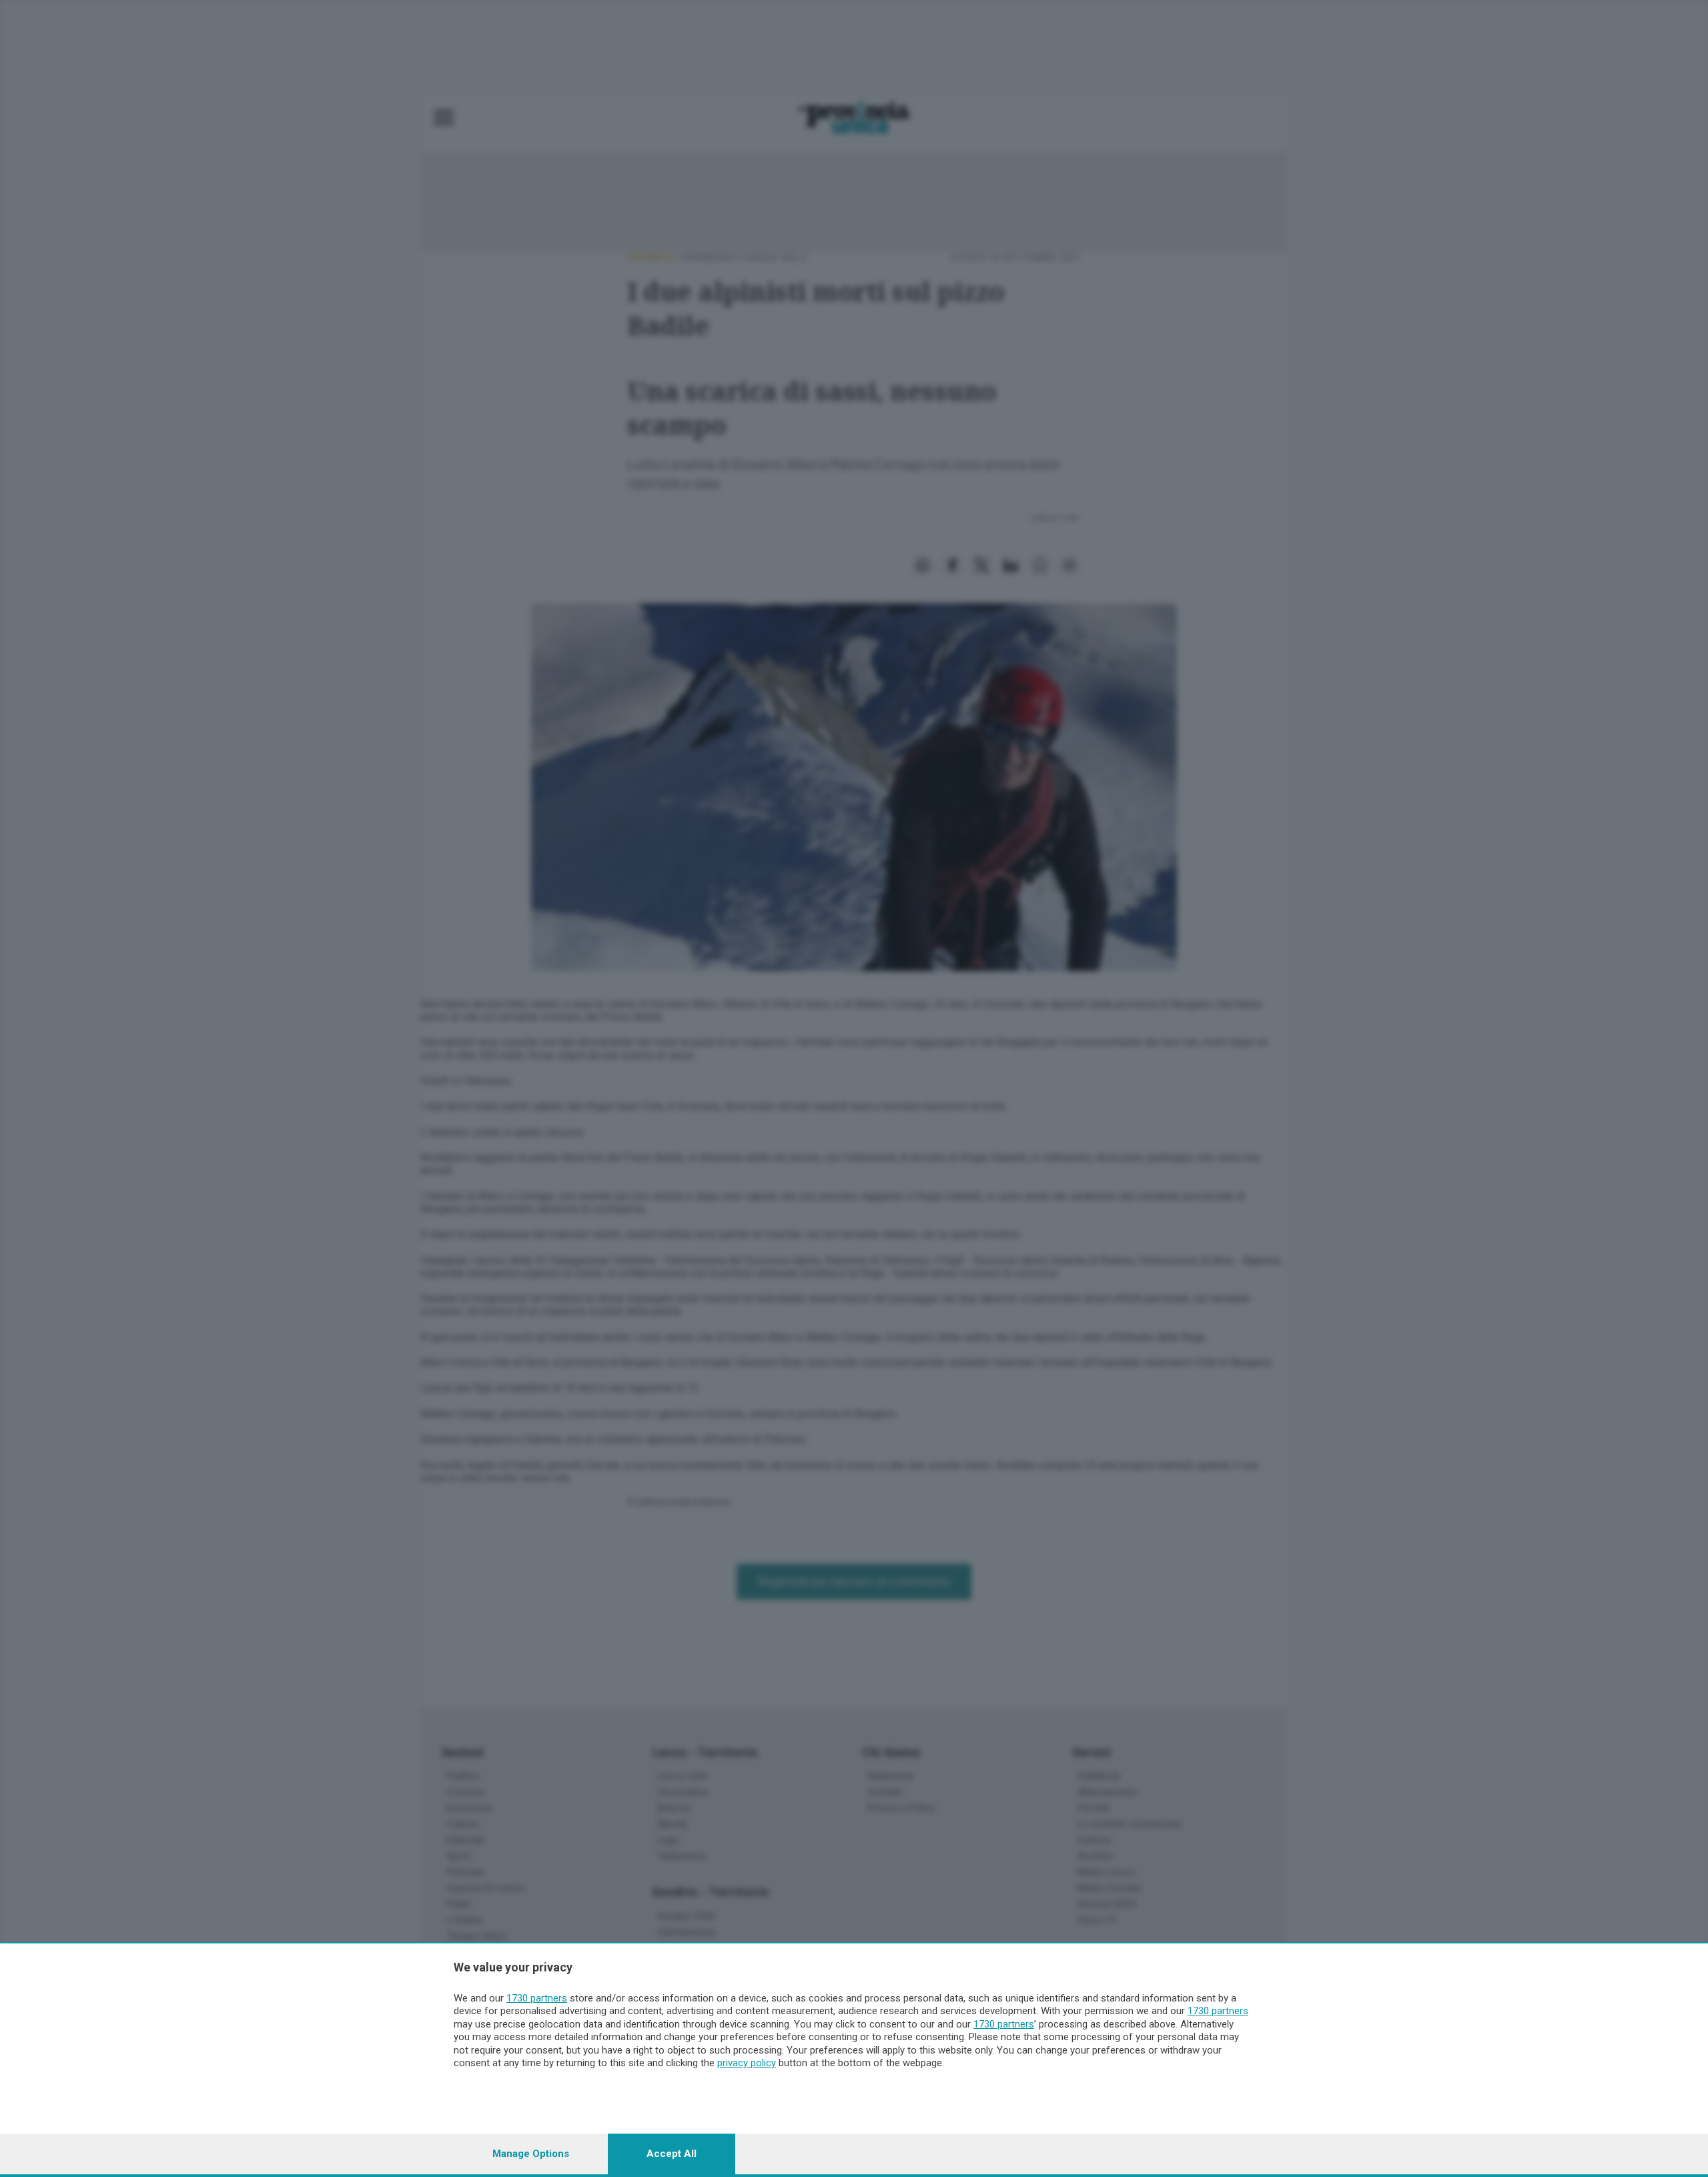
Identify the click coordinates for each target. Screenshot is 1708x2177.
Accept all (672, 2154)
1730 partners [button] (537, 1998)
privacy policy (747, 2063)
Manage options (531, 2154)
